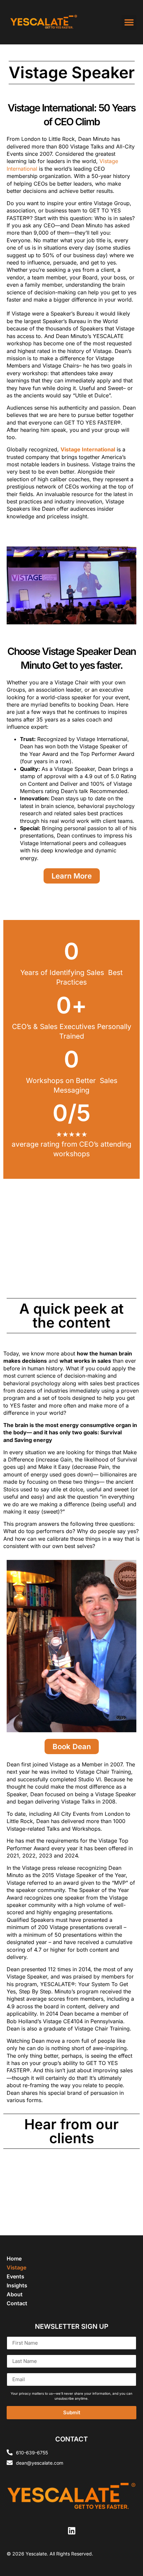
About (15, 2294)
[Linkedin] (72, 2531)
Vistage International (88, 449)
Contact (17, 2303)
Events (15, 2276)
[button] (129, 22)
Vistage (16, 2267)
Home (14, 2259)
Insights (17, 2285)
